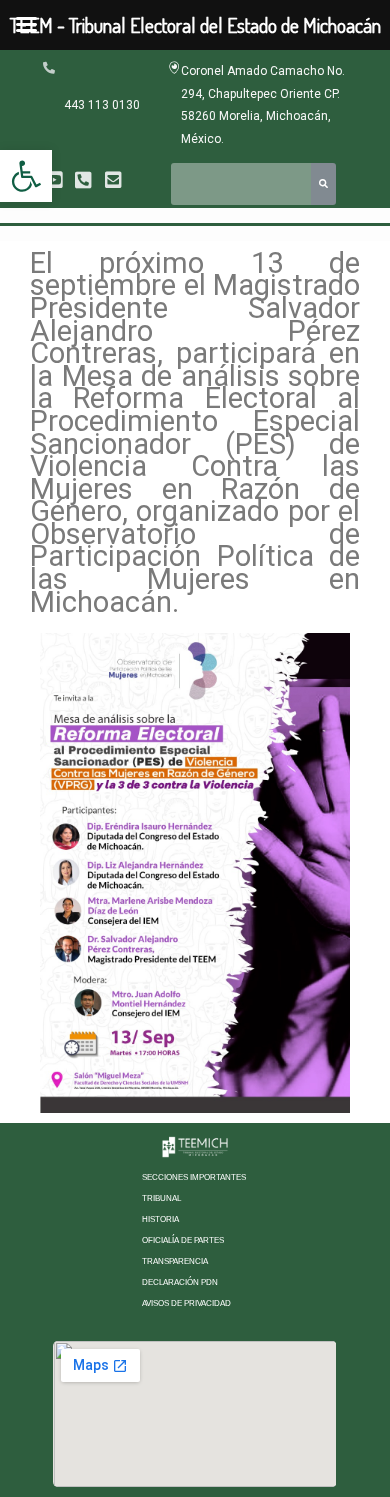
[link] (26, 176)
